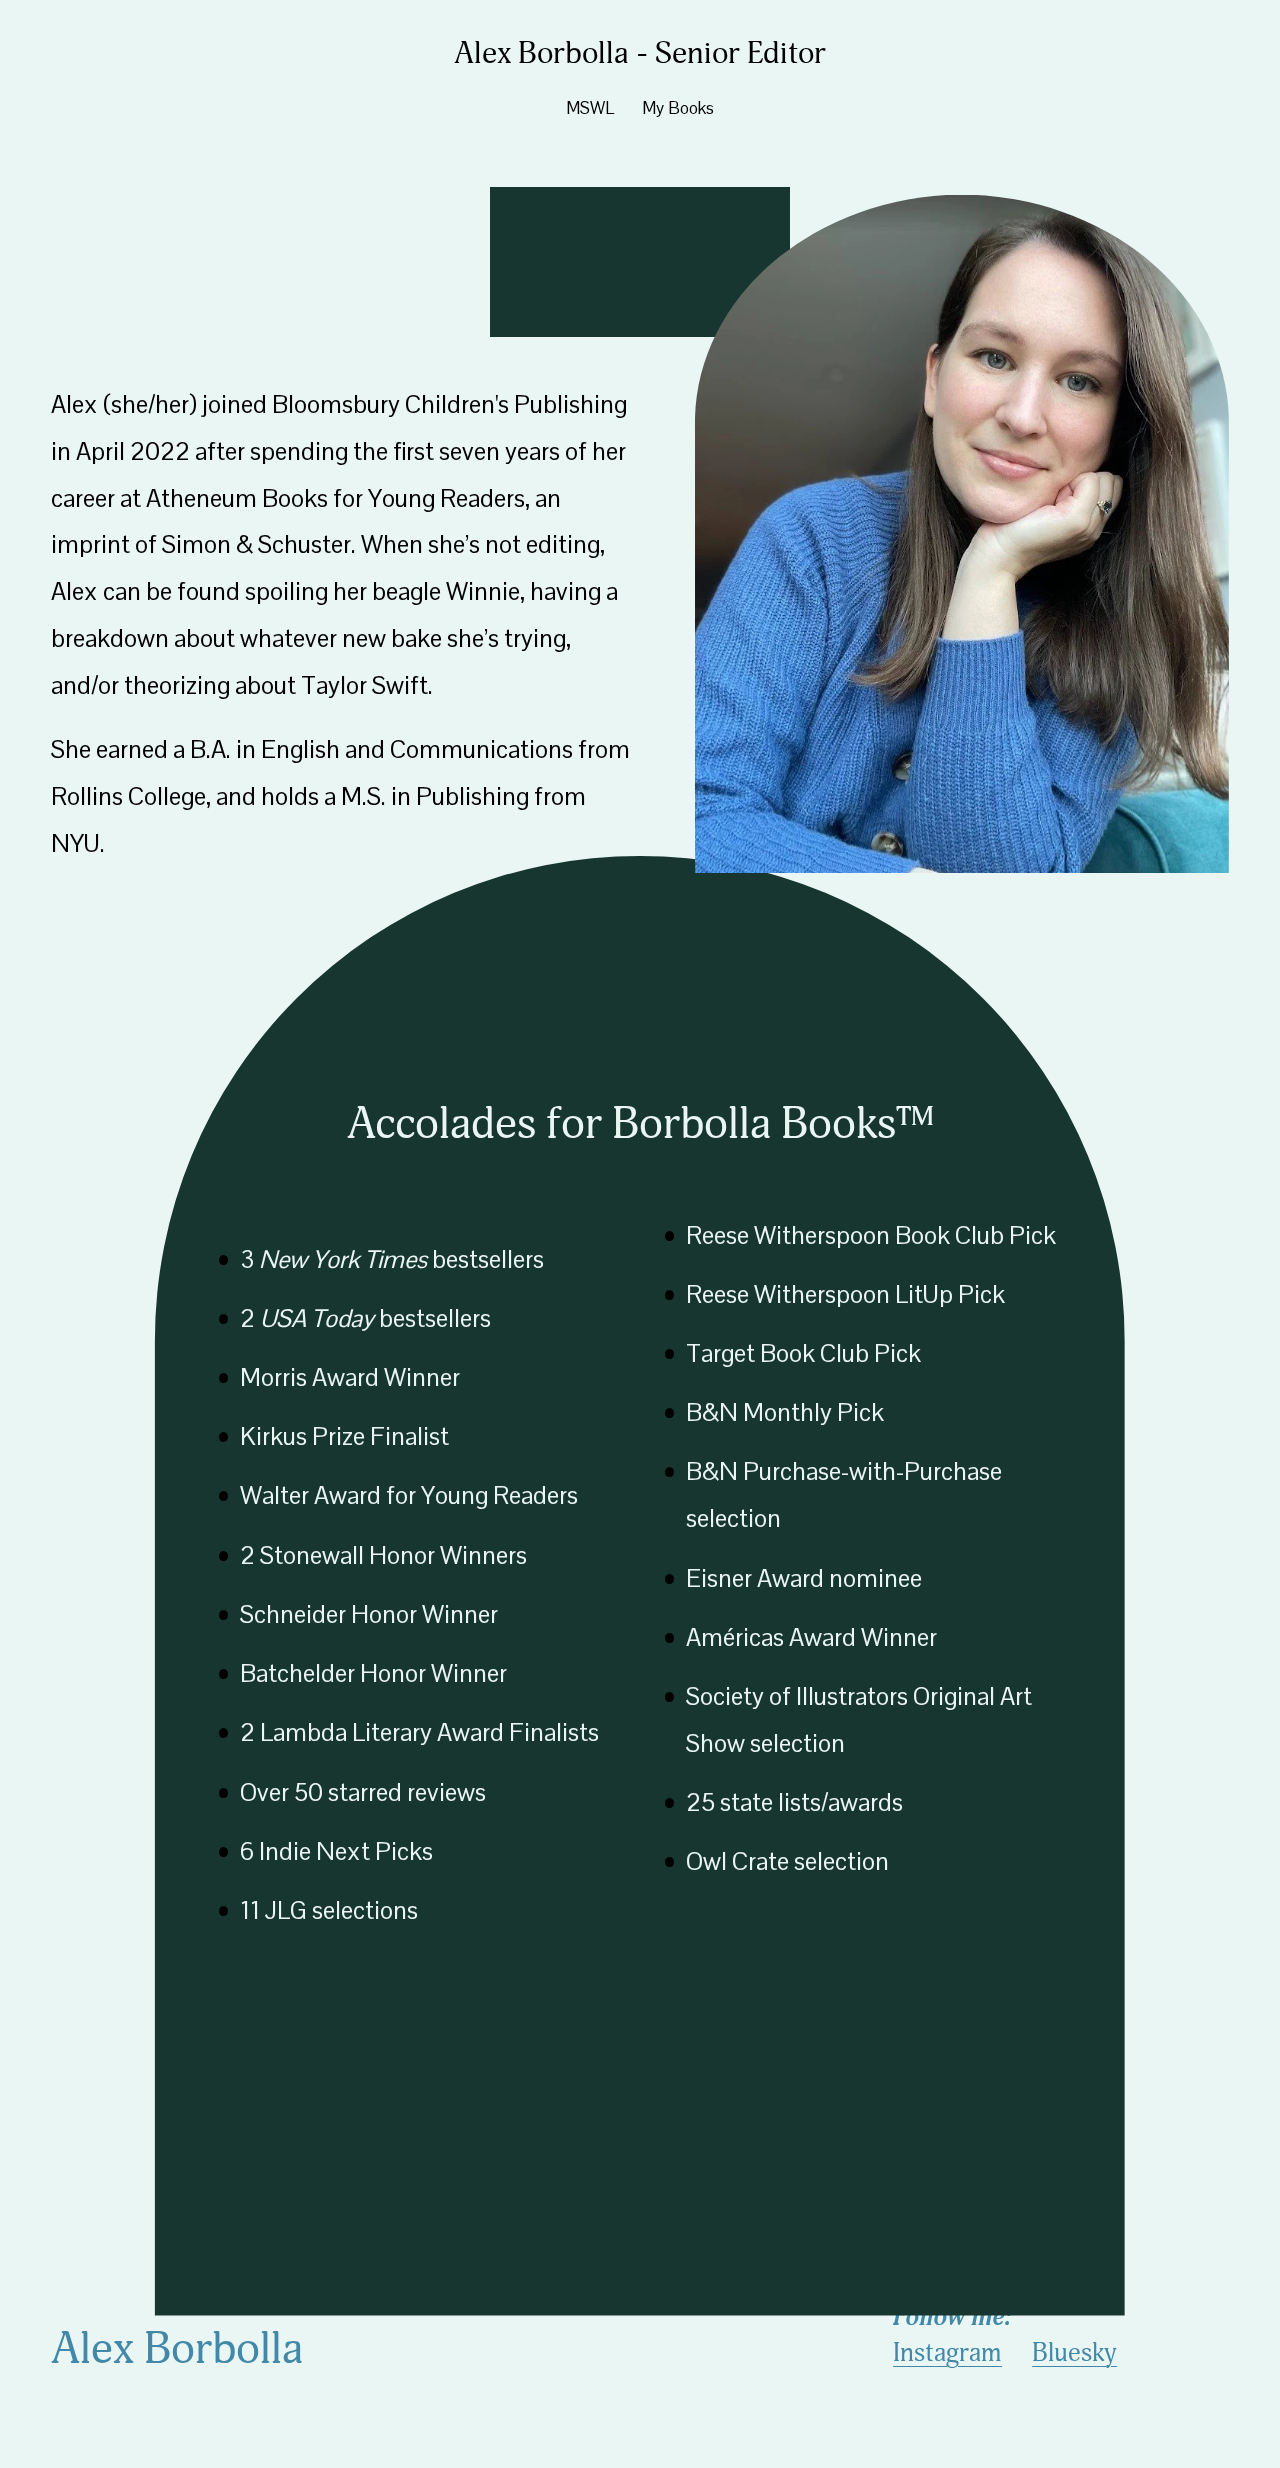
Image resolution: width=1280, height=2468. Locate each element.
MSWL (590, 108)
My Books (678, 108)
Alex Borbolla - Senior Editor (640, 53)
